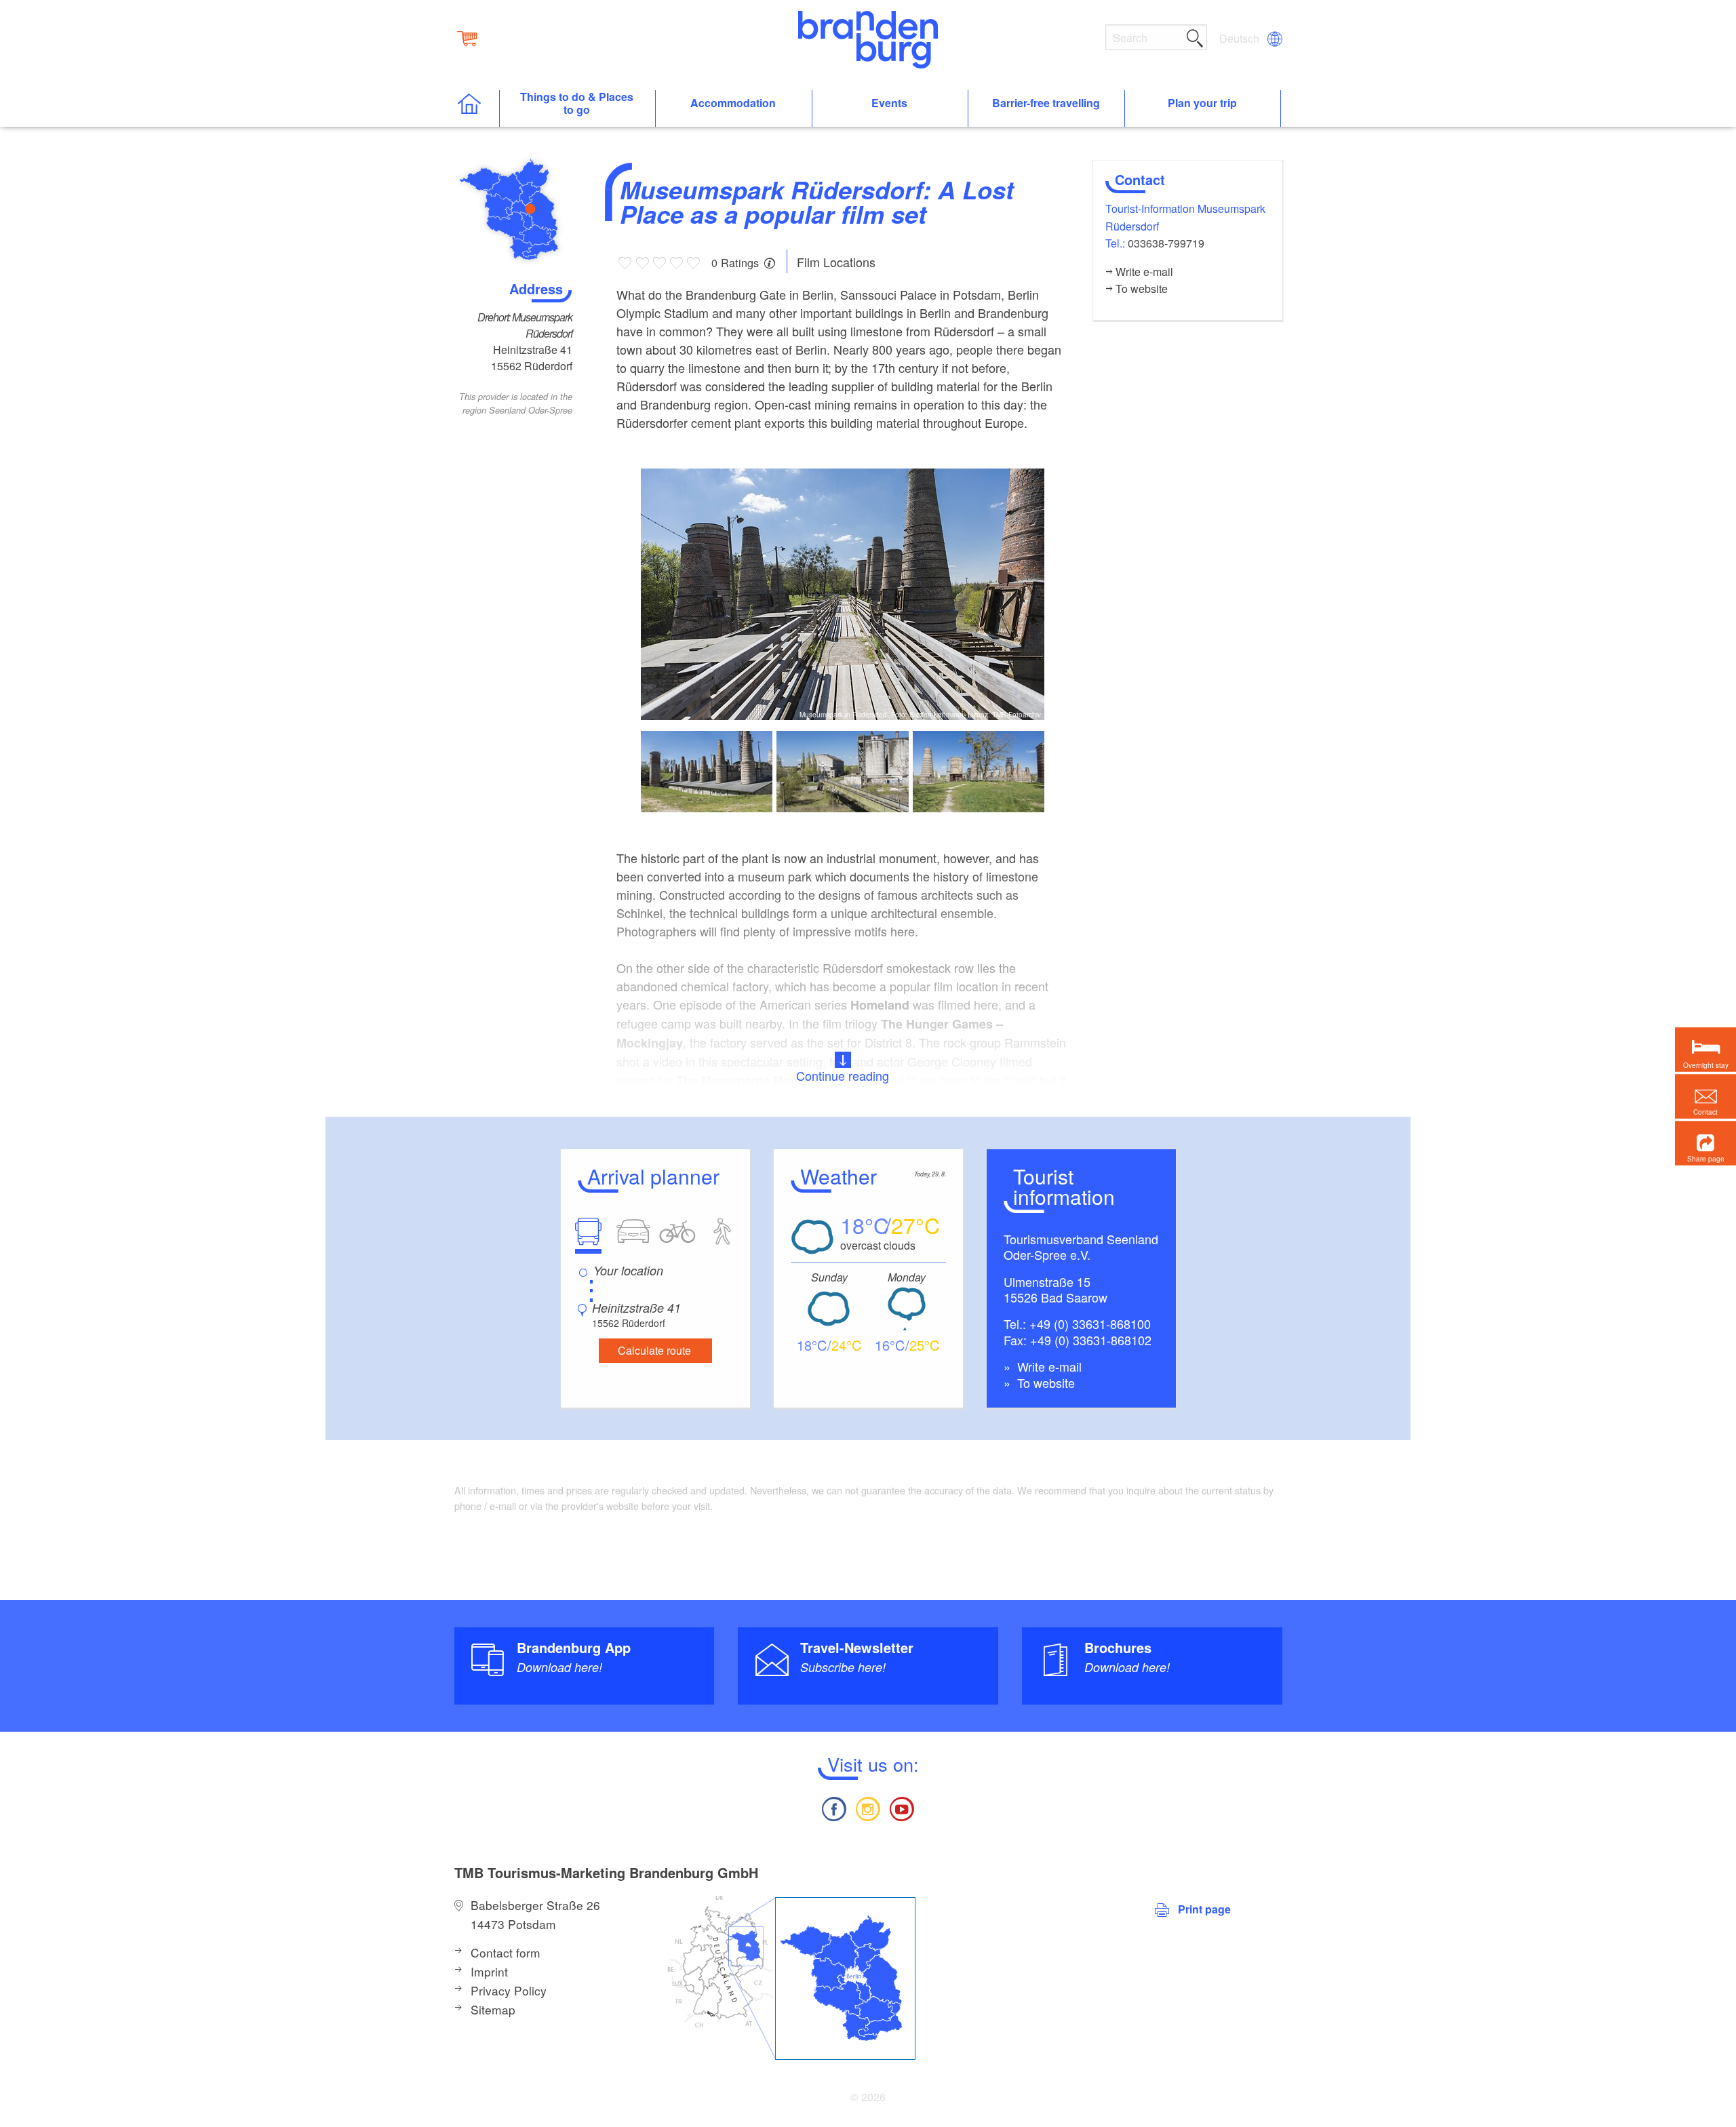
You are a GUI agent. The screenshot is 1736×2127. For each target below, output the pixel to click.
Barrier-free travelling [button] (1046, 103)
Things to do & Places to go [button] (577, 104)
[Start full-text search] (1195, 36)
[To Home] (476, 109)
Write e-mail (1048, 1366)
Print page (1204, 1909)
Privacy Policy (509, 1990)
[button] (1705, 1143)
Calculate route (654, 1350)
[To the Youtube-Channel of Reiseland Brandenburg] (902, 1807)
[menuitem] (1240, 39)
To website (1044, 1383)
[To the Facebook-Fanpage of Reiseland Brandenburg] (833, 1807)
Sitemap (493, 2009)
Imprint (489, 1971)
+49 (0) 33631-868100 (1090, 1324)
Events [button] (889, 103)
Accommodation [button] (733, 103)
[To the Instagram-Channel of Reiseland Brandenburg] (868, 1807)
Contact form (506, 1952)
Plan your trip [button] (1202, 103)
